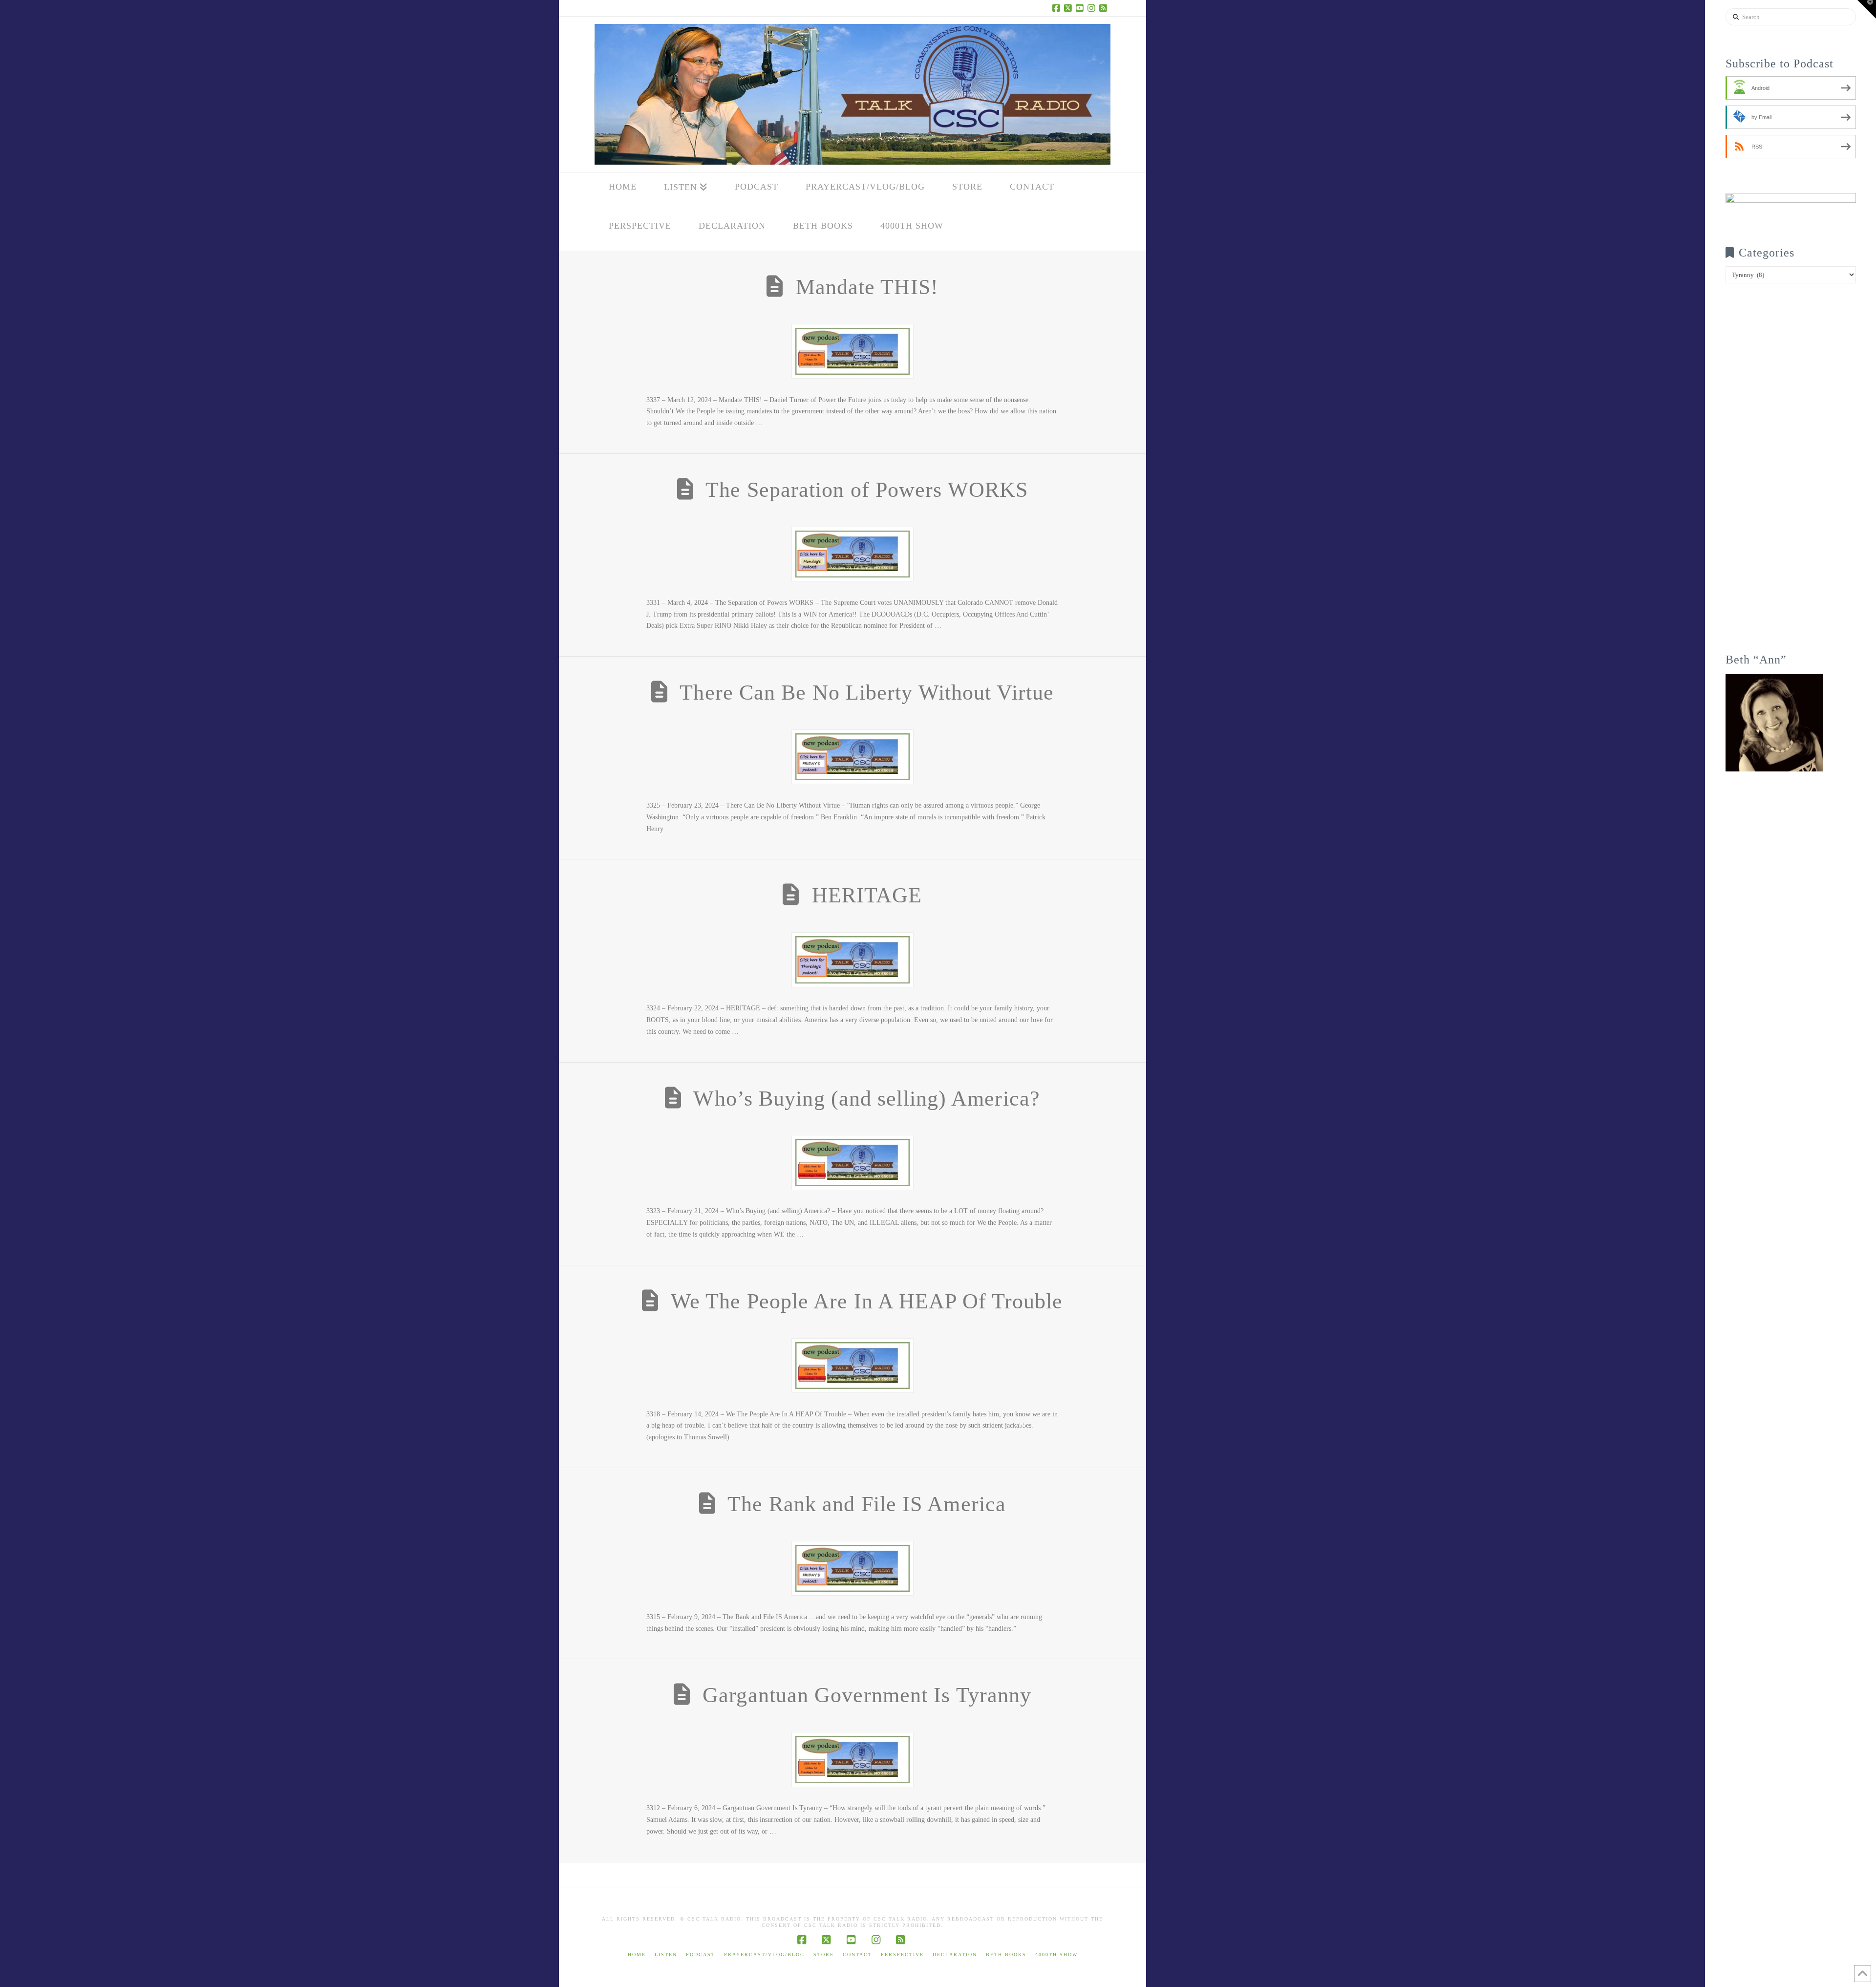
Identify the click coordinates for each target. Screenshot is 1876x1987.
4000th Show (1056, 1955)
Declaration (955, 1955)
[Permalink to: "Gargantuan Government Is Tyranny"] (853, 1759)
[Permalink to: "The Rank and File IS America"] (853, 1568)
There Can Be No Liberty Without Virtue (867, 693)
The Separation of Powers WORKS (867, 490)
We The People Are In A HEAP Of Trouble (867, 1301)
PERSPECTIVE (902, 1955)
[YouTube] (1081, 8)
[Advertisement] (1791, 475)
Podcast (701, 1955)
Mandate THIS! (867, 287)
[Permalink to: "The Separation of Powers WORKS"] (853, 554)
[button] (1867, 9)
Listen (666, 1955)
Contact (857, 1955)
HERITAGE (867, 895)
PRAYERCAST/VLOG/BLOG (764, 1955)
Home (637, 1955)
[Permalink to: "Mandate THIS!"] (853, 351)
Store (824, 1955)
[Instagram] (1093, 8)
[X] (1069, 8)
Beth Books (1006, 1955)
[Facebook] (1058, 8)
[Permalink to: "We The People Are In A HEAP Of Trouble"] (853, 1366)
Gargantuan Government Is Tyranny (867, 1695)
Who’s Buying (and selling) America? (866, 1099)
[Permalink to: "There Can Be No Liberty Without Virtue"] (853, 757)
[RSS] (1105, 8)
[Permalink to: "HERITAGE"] (853, 960)
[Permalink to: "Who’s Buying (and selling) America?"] (853, 1162)
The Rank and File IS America (867, 1504)
